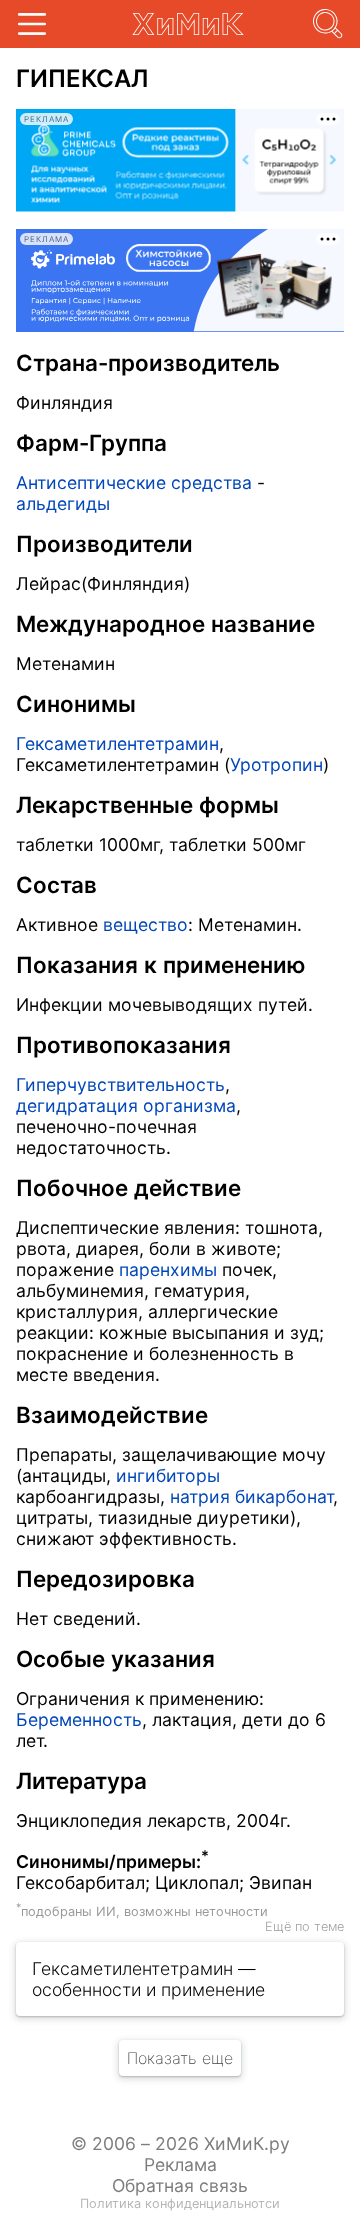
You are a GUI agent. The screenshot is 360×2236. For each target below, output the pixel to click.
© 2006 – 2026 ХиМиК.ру (180, 2143)
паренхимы (168, 1269)
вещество (145, 924)
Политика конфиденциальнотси (180, 2203)
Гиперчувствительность (120, 1084)
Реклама (180, 2164)
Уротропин (276, 764)
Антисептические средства (134, 482)
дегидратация (77, 1105)
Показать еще (180, 2058)
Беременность (79, 1719)
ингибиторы (168, 1475)
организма (189, 1105)
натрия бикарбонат (251, 1496)
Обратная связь (180, 2185)
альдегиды (63, 503)
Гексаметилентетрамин (117, 743)
